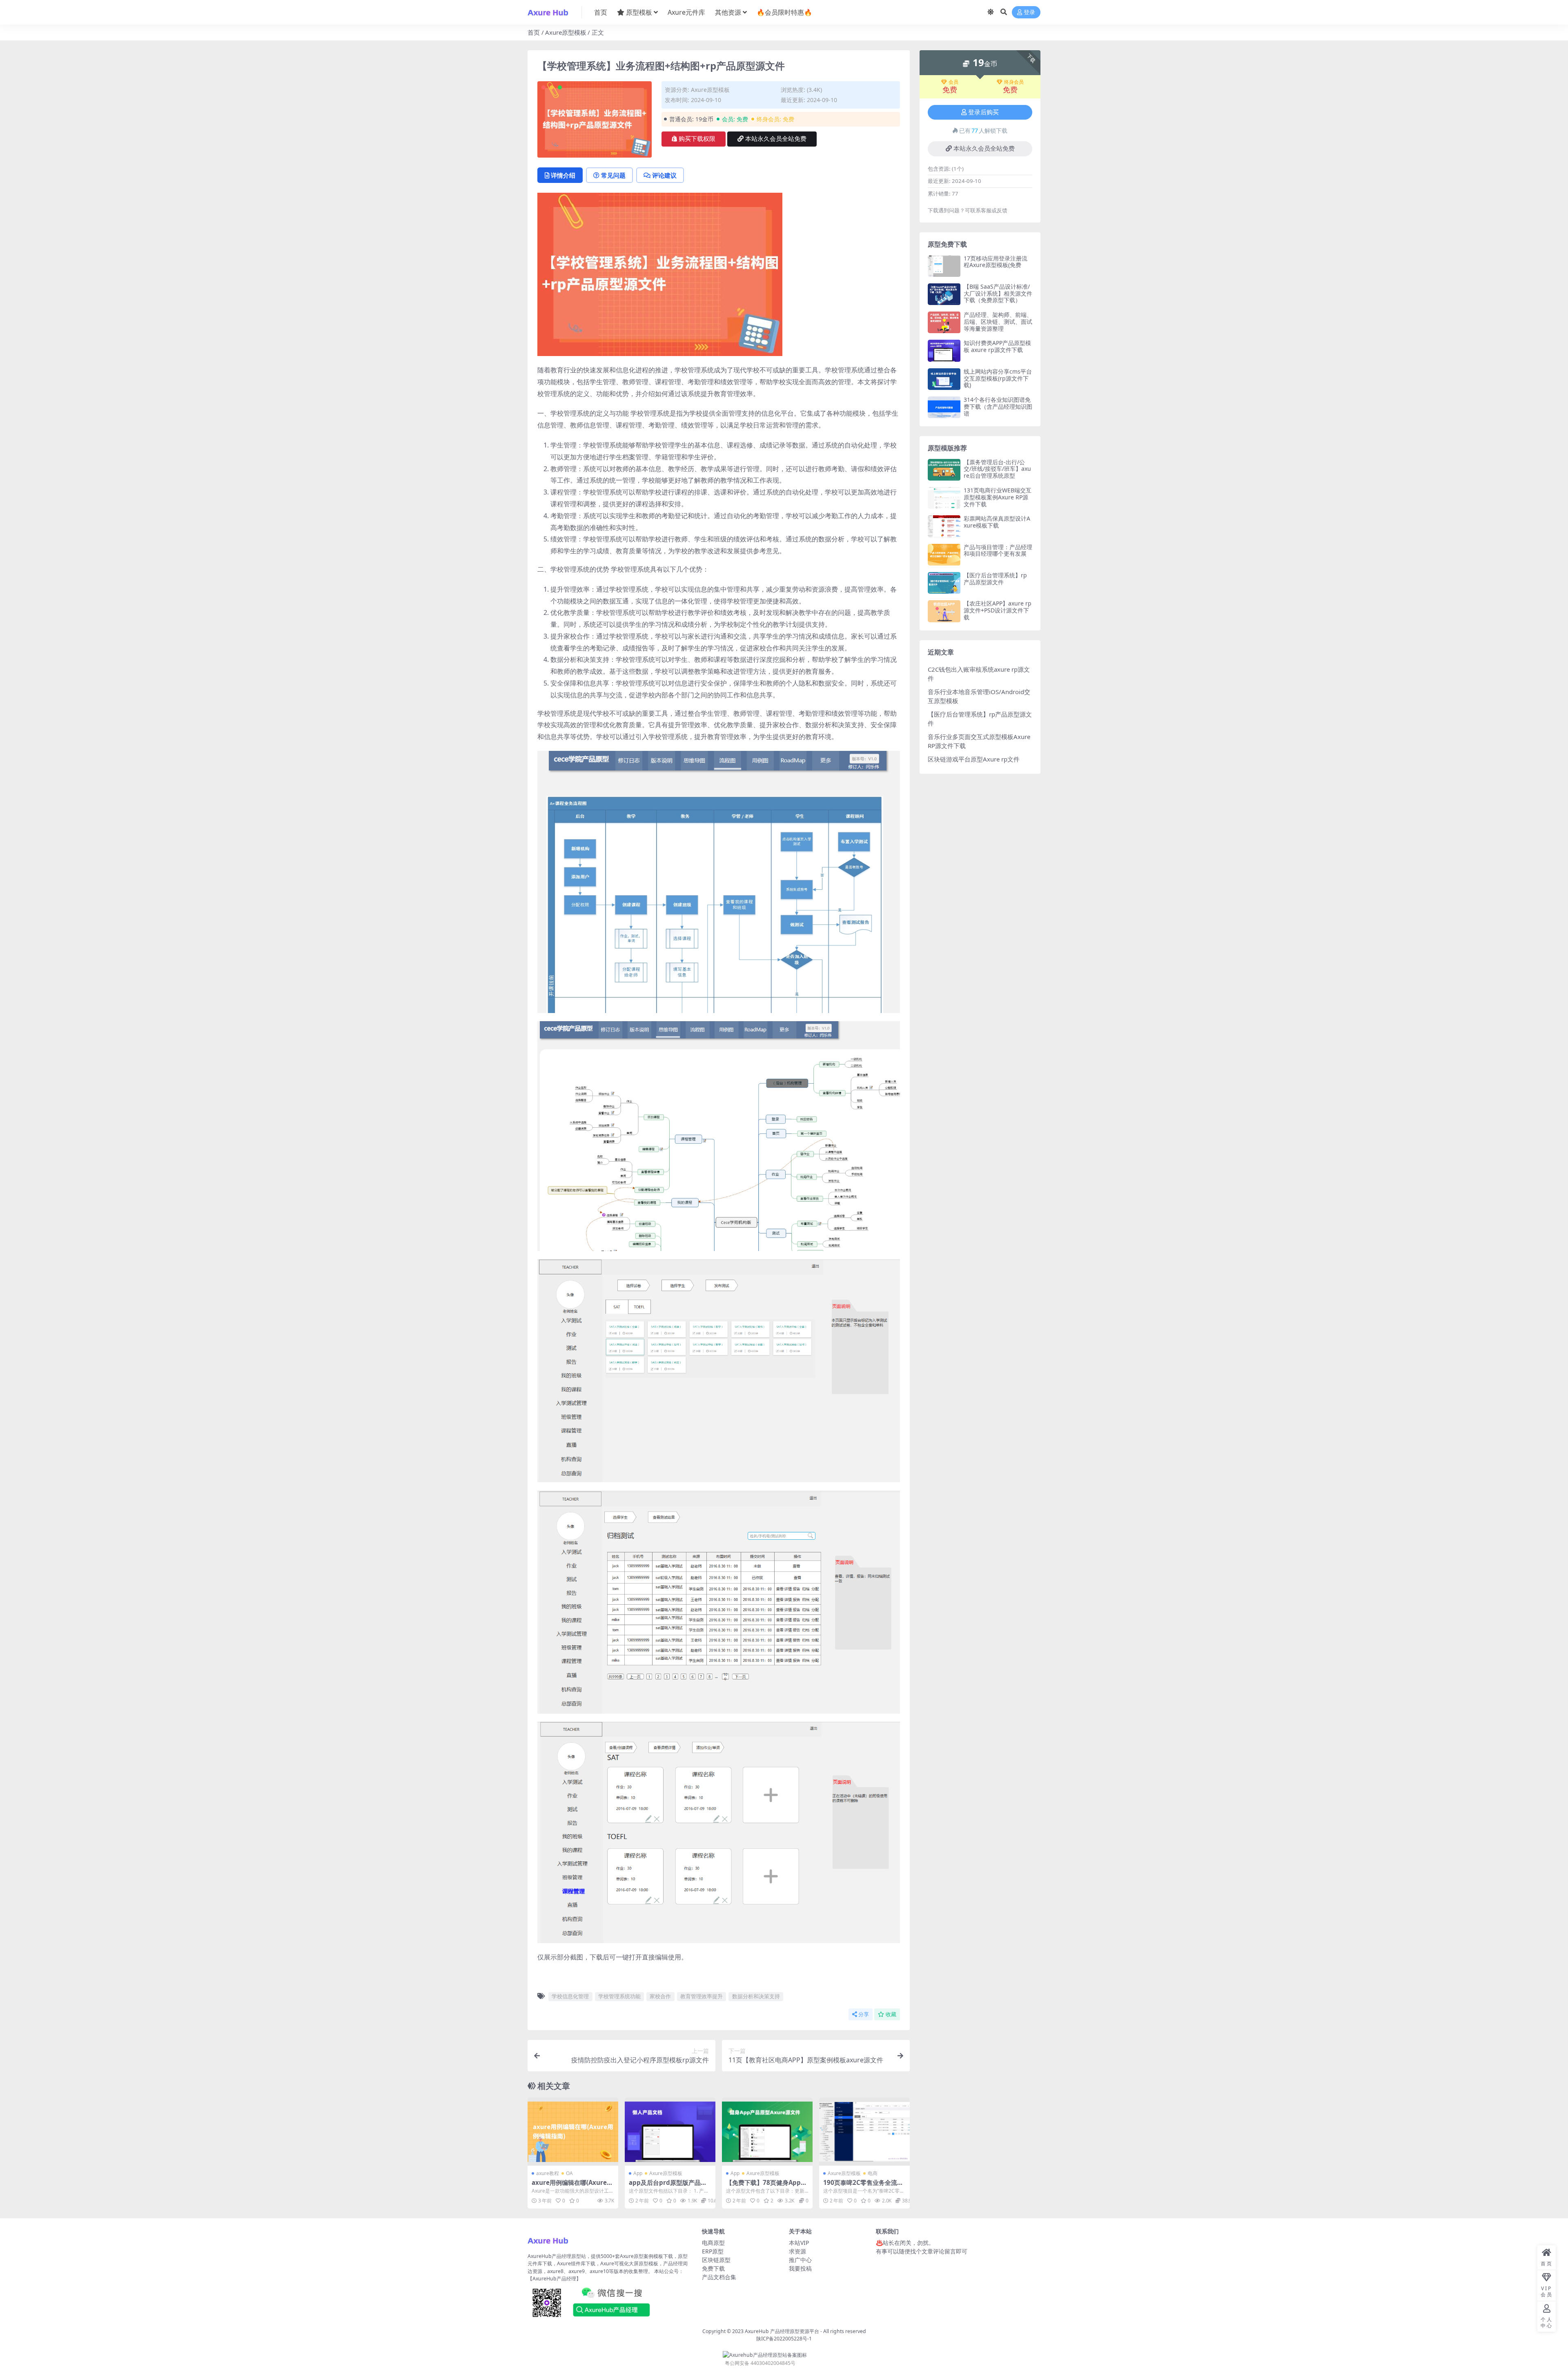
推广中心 (800, 2260)
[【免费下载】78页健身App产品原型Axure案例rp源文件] (767, 2132)
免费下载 (713, 2268)
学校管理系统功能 (619, 1996)
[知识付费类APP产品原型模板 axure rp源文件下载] (944, 351)
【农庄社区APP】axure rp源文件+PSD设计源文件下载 (998, 610)
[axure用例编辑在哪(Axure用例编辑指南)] (573, 2132)
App (638, 2173)
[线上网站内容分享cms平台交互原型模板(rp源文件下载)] (944, 379)
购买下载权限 (697, 139)
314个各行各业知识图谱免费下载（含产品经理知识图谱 (998, 406)
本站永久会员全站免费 (776, 139)
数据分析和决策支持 (756, 1996)
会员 (953, 82)
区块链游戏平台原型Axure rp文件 (974, 759)
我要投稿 (800, 2268)
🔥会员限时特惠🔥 (784, 12)
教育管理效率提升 (702, 1996)
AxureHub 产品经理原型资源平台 (782, 2331)
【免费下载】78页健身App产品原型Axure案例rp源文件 (766, 2186)
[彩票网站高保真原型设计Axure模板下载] (944, 526)
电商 (873, 2173)
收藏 (891, 2014)
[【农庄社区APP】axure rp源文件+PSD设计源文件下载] (944, 611)
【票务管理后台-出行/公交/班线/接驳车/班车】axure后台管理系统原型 (997, 469)
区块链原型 (716, 2260)
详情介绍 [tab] (563, 175)
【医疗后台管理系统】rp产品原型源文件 (995, 579)
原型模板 (639, 12)
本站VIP (799, 2243)
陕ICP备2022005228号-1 (784, 2339)
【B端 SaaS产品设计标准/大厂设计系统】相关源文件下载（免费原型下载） (998, 293)
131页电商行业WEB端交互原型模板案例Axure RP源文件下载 (998, 497)
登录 (1029, 12)
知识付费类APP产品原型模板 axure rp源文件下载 (997, 346)
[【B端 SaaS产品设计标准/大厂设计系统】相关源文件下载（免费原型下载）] (944, 294)
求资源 (797, 2251)
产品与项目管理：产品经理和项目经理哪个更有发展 (998, 550)
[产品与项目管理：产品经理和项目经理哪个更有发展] (944, 555)
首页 (601, 12)
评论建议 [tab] (664, 175)
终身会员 (1014, 82)
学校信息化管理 (570, 1996)
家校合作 (660, 1996)
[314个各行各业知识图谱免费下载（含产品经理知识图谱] (944, 407)
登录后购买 (983, 112)
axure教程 (548, 2173)
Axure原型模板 (566, 32)
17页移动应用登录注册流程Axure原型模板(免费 (996, 262)
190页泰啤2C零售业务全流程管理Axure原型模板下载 (863, 2186)
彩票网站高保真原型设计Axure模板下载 (997, 522)
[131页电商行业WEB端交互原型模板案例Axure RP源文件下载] (944, 498)
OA (569, 2173)
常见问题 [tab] (613, 175)
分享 (864, 2014)
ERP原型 (713, 2251)
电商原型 (713, 2243)
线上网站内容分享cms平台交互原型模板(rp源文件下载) (998, 378)
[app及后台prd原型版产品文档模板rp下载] (670, 2132)
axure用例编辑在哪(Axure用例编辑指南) (572, 2186)
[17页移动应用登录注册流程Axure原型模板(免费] (944, 266)
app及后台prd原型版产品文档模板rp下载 (668, 2186)
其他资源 (728, 12)
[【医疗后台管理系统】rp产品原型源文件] (944, 583)
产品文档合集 (719, 2277)
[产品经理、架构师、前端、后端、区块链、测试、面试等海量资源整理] (944, 322)
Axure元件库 (686, 12)
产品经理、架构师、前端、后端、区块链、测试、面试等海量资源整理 (998, 322)
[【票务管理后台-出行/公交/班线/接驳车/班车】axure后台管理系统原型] (944, 470)
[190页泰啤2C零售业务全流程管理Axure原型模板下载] (864, 2132)
